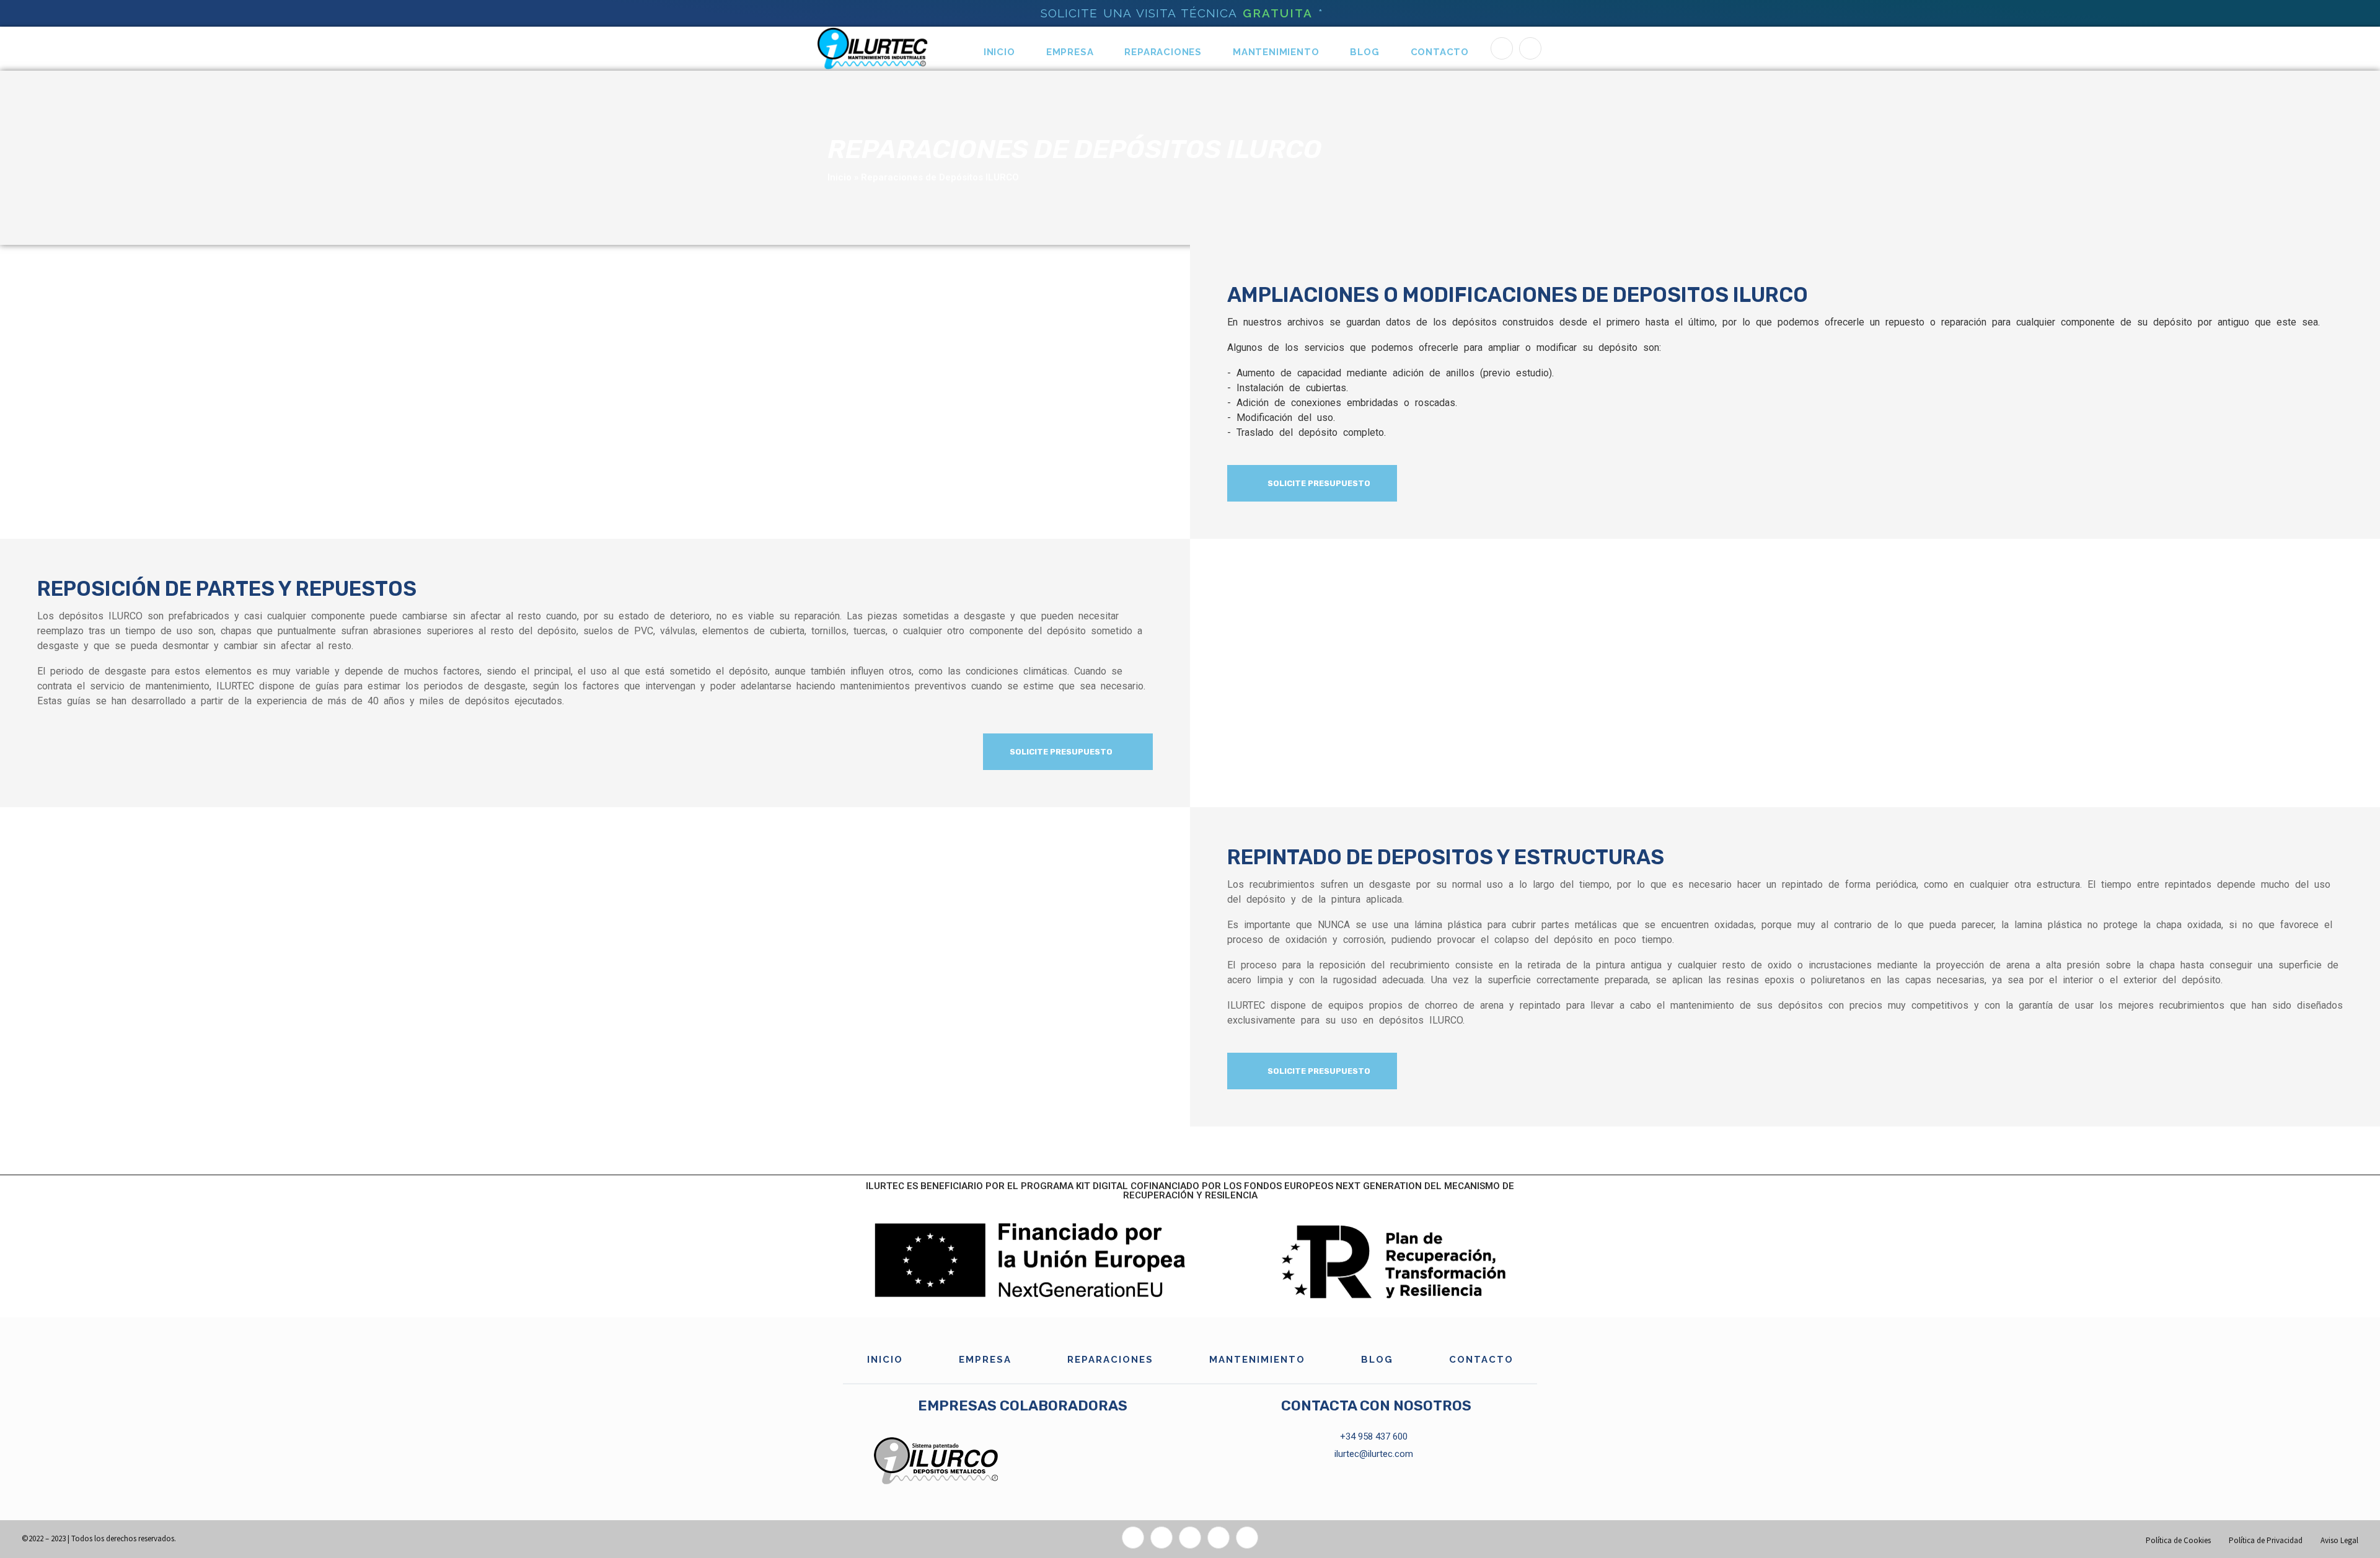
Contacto (1440, 52)
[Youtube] (1247, 1538)
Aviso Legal (2339, 1540)
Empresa (1070, 52)
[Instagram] (1190, 1538)
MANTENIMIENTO (1276, 52)
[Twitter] (1161, 1538)
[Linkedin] (1530, 48)
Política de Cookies (2178, 1540)
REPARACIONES (1163, 52)
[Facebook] (1502, 48)
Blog (1364, 52)
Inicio (999, 52)
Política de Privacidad (2266, 1540)
